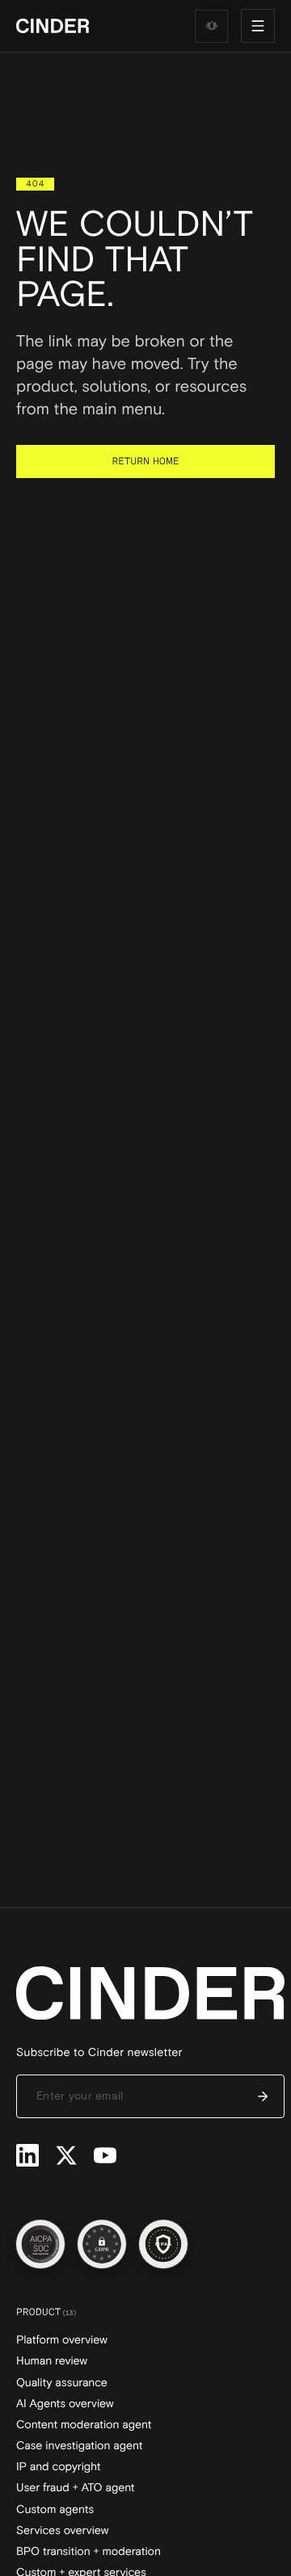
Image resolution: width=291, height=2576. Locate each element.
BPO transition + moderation (89, 2552)
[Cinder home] (53, 26)
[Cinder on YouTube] (105, 2155)
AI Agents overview (65, 2404)
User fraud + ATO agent (76, 2488)
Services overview (62, 2531)
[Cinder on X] (66, 2155)
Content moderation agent (84, 2425)
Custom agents (55, 2510)
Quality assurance (62, 2383)
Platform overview (62, 2340)
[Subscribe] (263, 2096)
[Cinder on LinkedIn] (27, 2155)
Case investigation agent (80, 2446)
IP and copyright (59, 2467)
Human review (52, 2361)
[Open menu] (258, 26)
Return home (146, 461)
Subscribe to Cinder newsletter (99, 2053)
